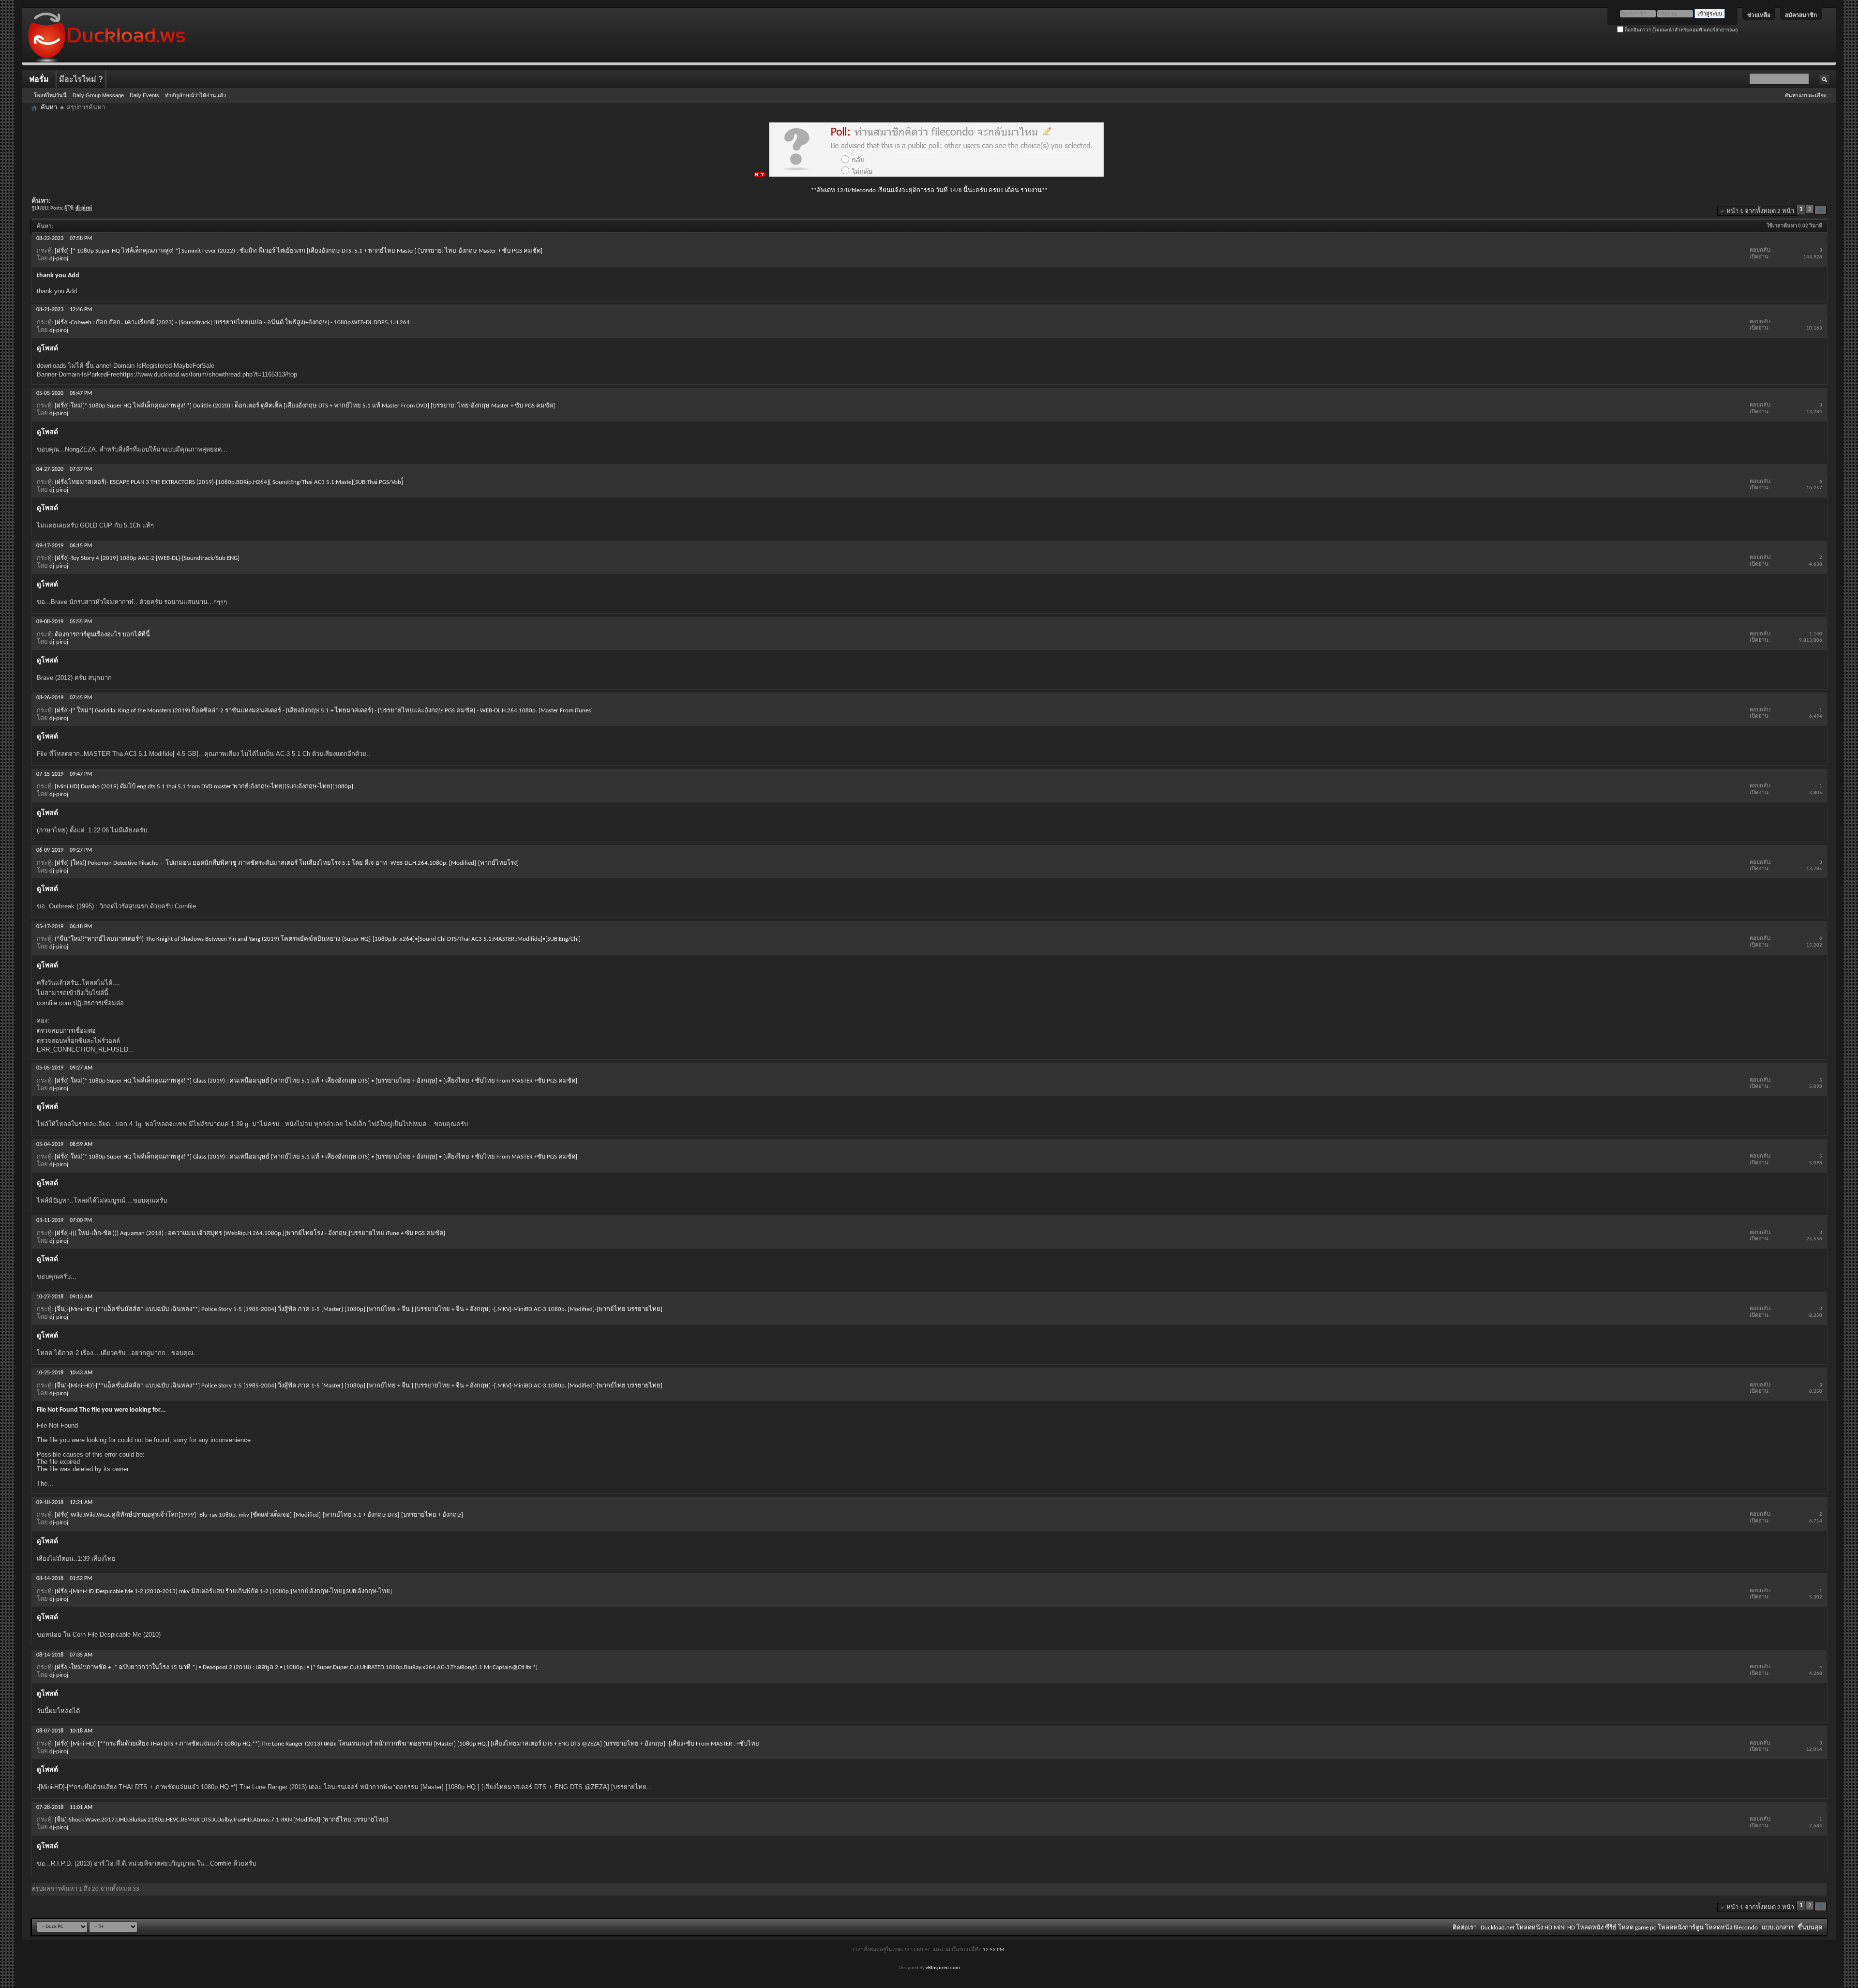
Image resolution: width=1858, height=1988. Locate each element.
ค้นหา (49, 108)
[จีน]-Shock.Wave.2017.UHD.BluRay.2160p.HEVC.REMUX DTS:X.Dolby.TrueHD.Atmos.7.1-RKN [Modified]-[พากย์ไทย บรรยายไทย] (221, 1820)
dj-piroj (59, 259)
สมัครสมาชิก (1801, 15)
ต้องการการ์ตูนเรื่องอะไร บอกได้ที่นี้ (102, 635)
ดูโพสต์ (47, 349)
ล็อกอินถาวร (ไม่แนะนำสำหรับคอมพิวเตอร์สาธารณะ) (1680, 30)
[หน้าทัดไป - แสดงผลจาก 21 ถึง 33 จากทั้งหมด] (1821, 210)
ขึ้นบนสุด (1810, 1928)
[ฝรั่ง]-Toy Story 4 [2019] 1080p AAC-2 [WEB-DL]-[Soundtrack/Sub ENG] (147, 558)
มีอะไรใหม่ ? (81, 79)
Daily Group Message (98, 95)
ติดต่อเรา (1465, 1928)
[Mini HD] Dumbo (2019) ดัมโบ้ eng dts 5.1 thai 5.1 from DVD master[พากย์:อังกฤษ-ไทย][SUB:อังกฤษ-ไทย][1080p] (204, 787)
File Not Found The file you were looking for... (101, 1410)
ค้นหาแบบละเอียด (1806, 95)
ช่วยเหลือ (1759, 15)
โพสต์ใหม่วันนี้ (50, 95)
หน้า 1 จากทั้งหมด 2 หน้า (1760, 211)
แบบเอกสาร (1778, 1928)
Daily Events (144, 95)
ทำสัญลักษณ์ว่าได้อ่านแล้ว (195, 95)
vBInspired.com (943, 1968)
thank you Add (58, 276)
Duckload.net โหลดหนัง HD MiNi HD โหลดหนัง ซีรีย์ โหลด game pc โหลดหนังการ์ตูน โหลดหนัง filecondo (1619, 1928)
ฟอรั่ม (39, 79)
